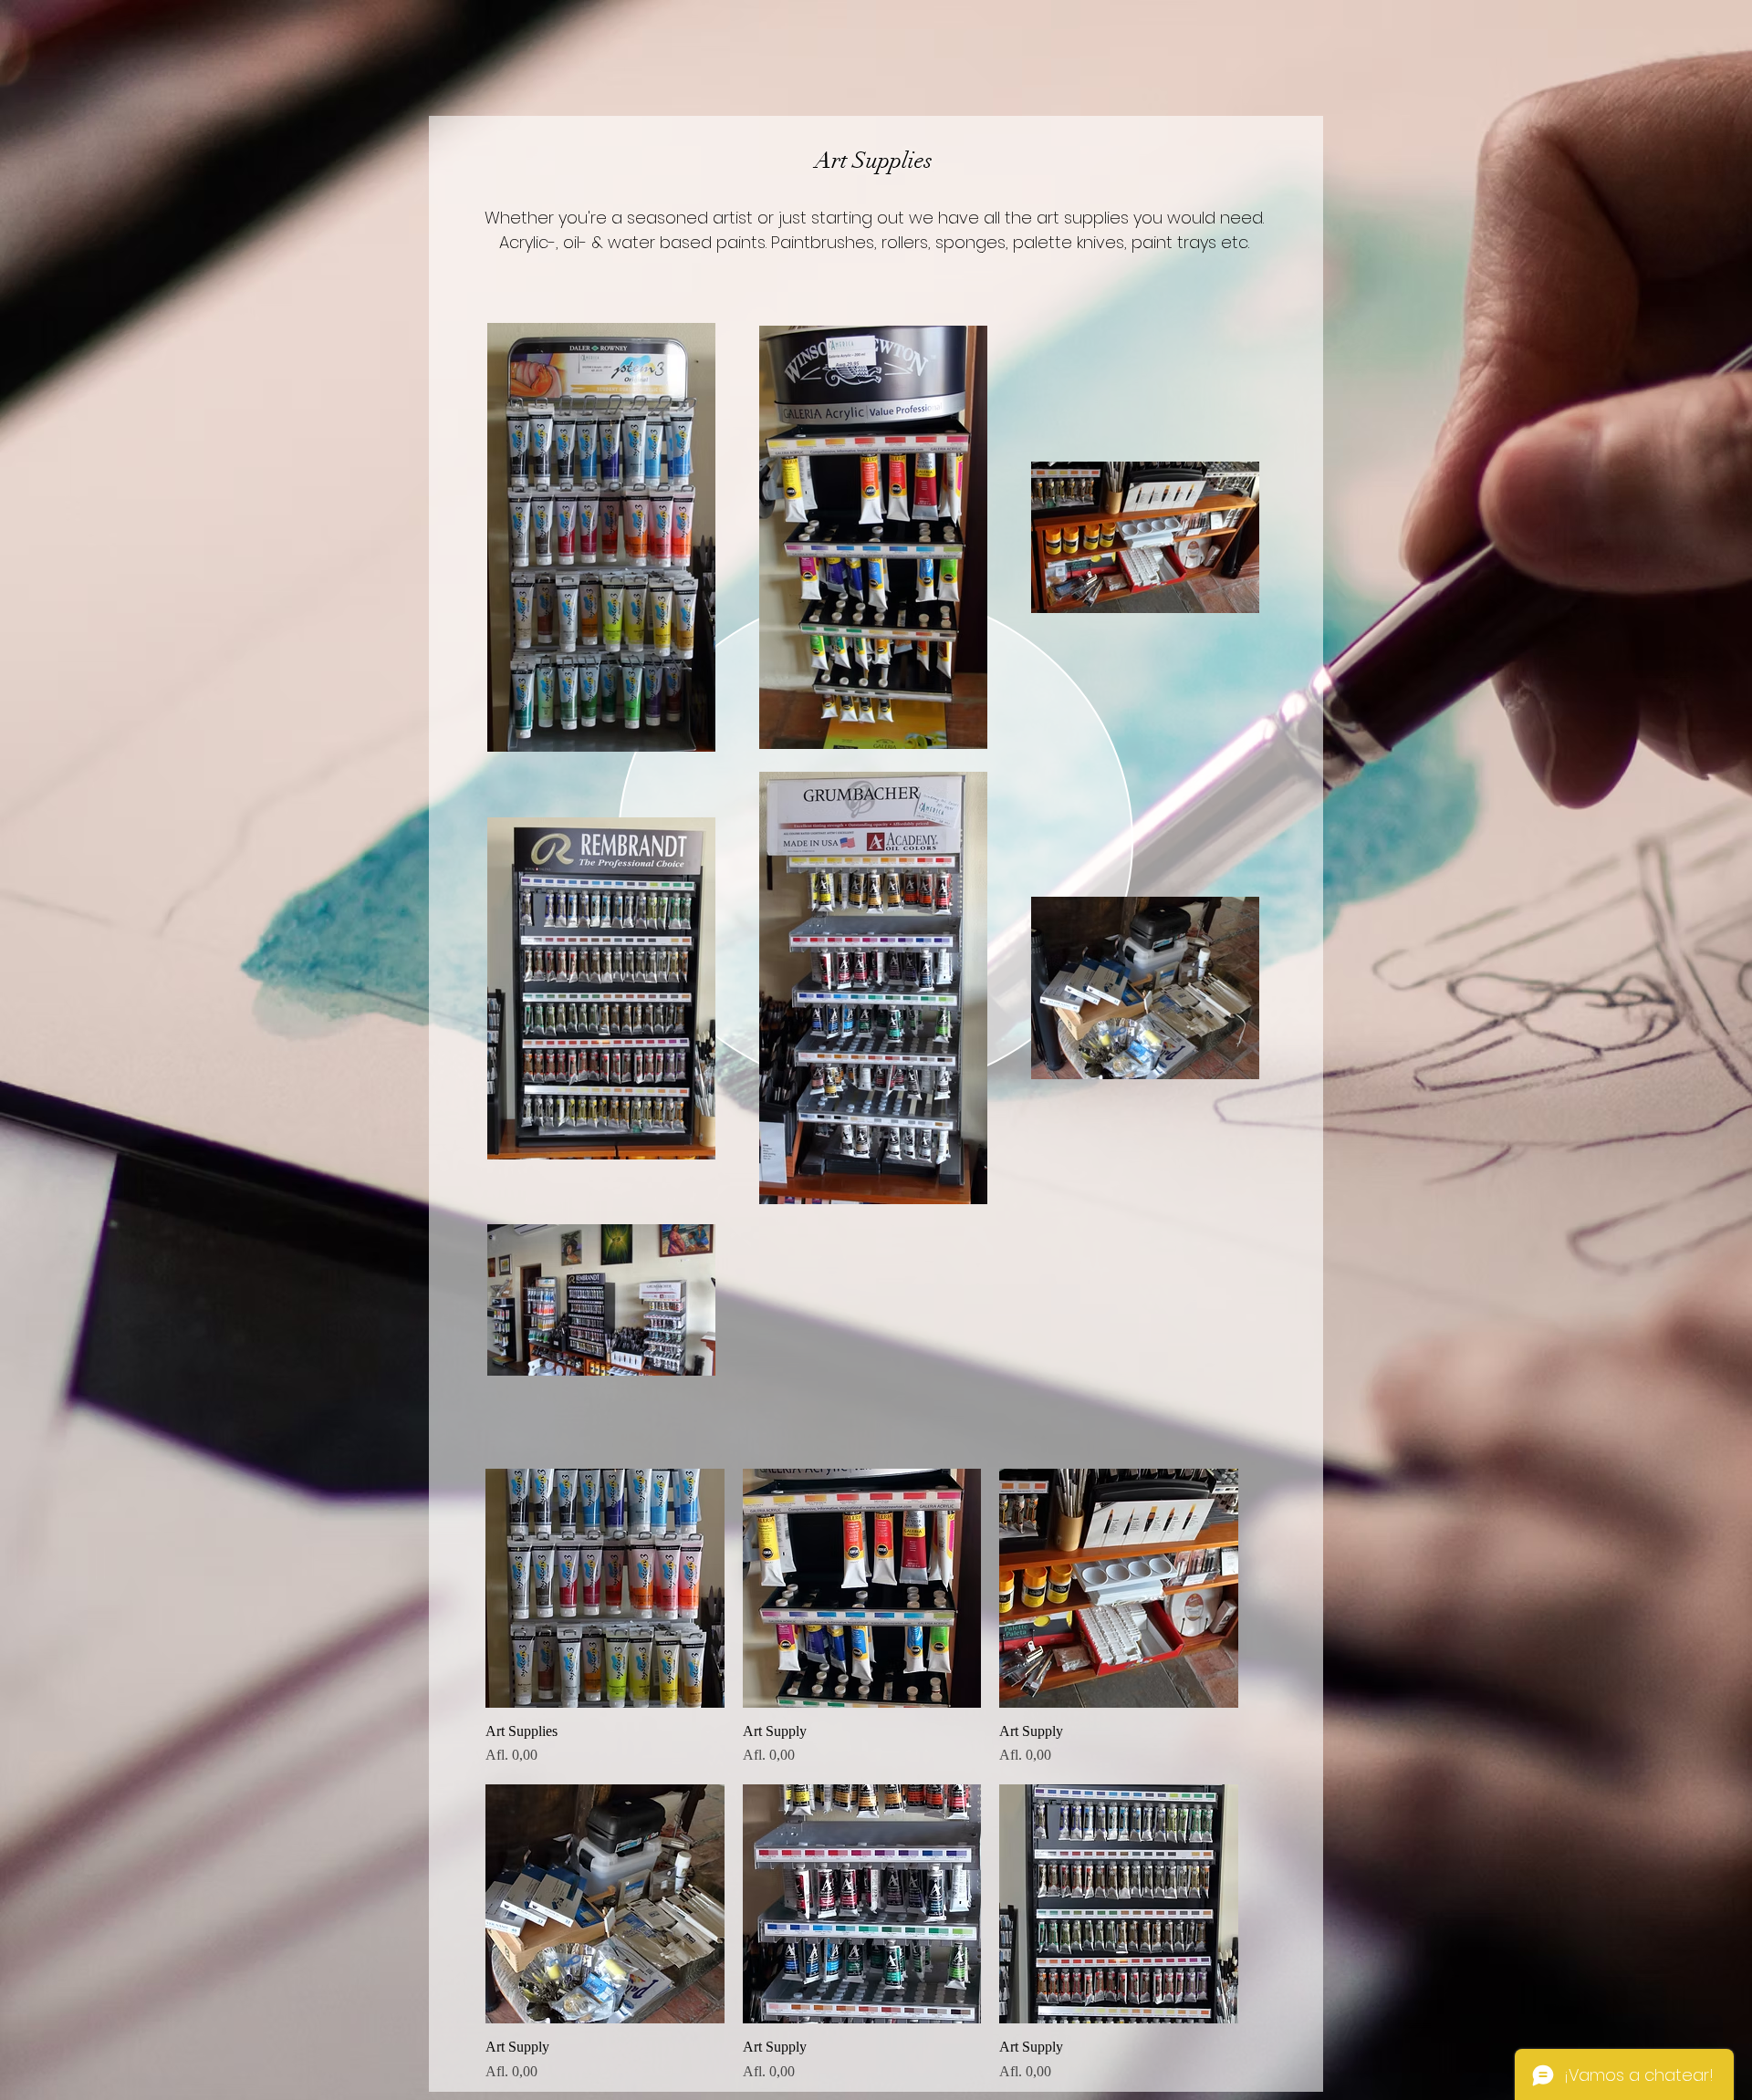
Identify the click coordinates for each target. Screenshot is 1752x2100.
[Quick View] (605, 1588)
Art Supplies (874, 160)
